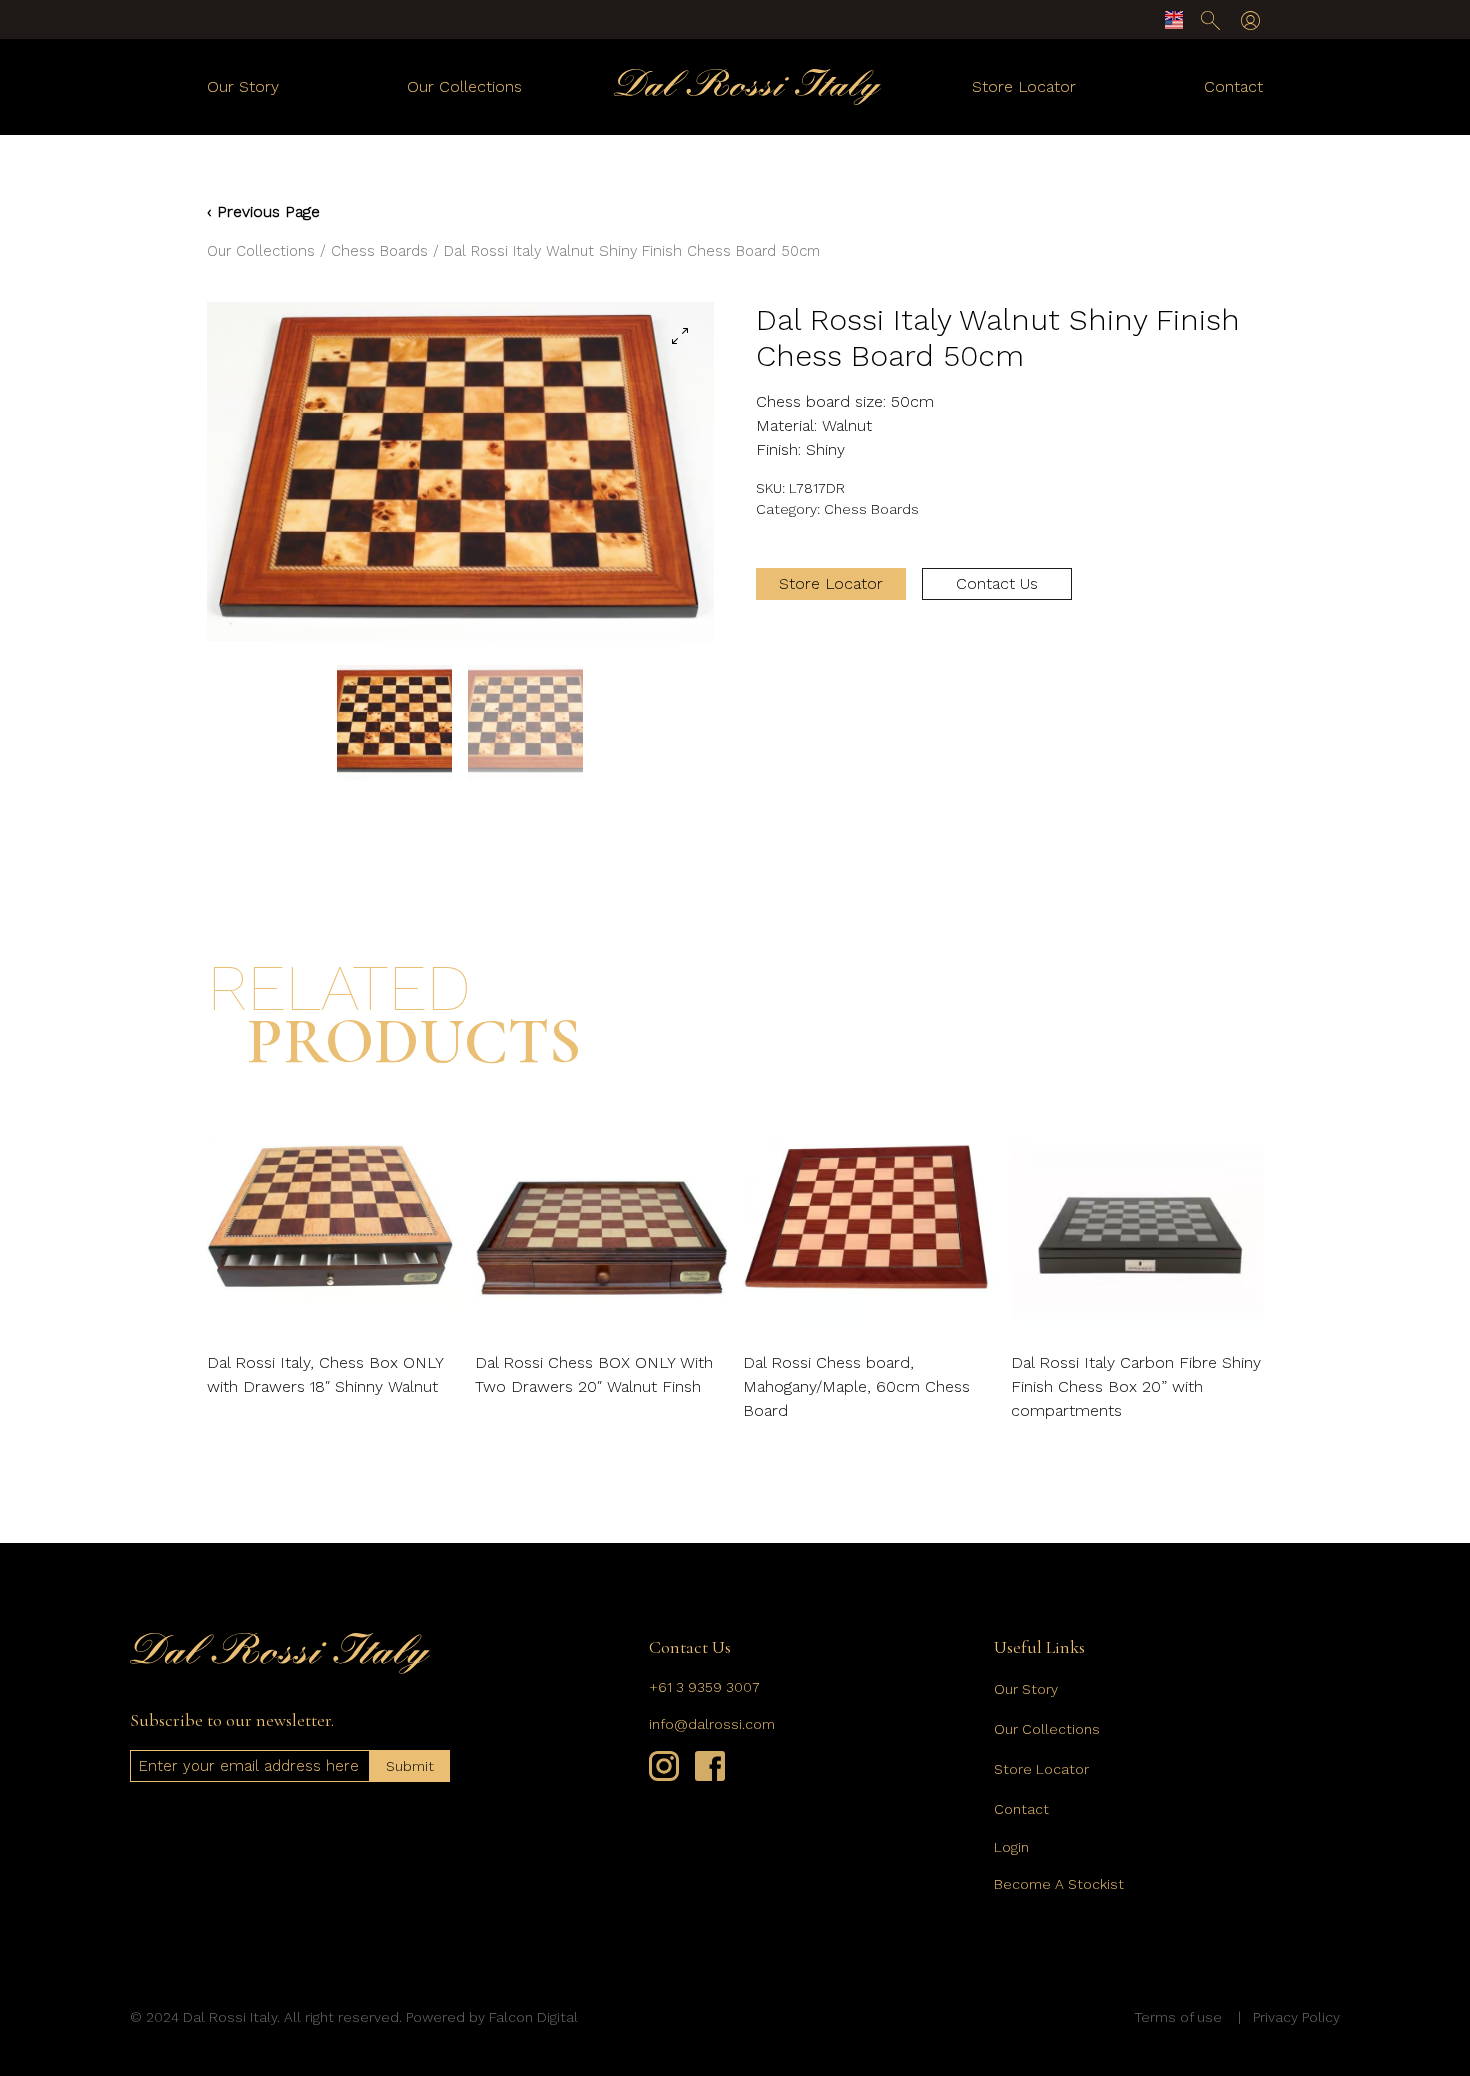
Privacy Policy (1296, 2017)
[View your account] (1250, 20)
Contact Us (997, 583)
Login (1011, 1847)
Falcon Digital (533, 2017)
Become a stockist (1059, 1884)
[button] (680, 336)
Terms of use (1178, 2017)
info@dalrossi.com (712, 1724)
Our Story (243, 86)
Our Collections (464, 86)
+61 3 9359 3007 (704, 1687)
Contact (1233, 86)
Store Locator (1024, 86)
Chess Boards (379, 251)
